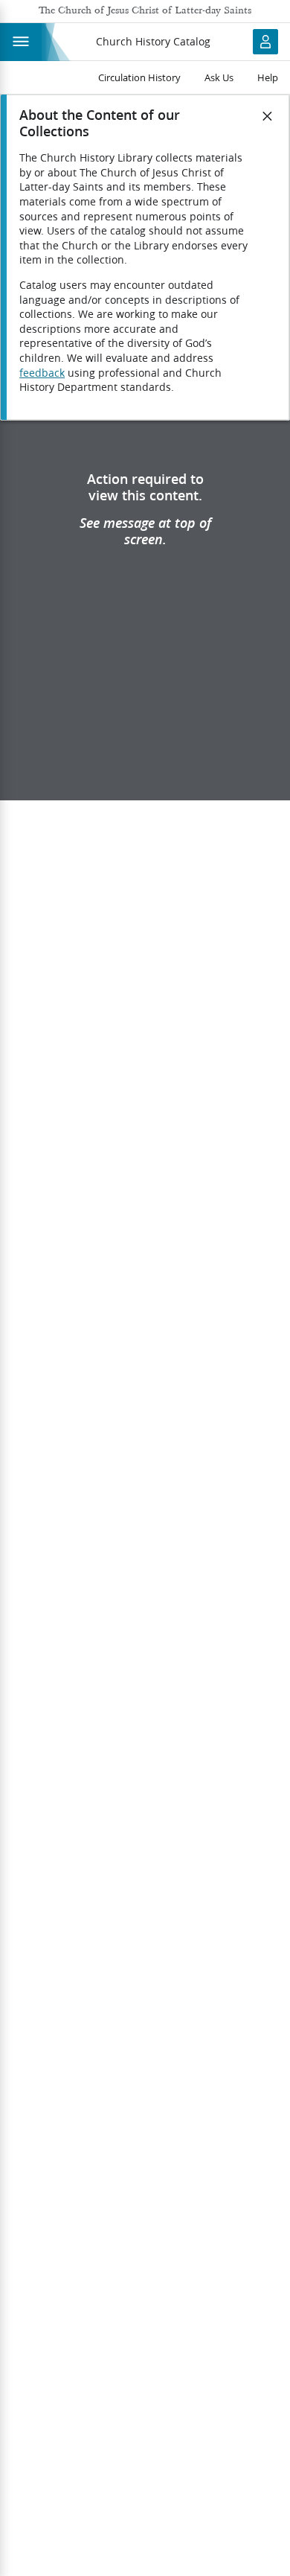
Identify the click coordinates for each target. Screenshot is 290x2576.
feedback (42, 373)
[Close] (268, 116)
